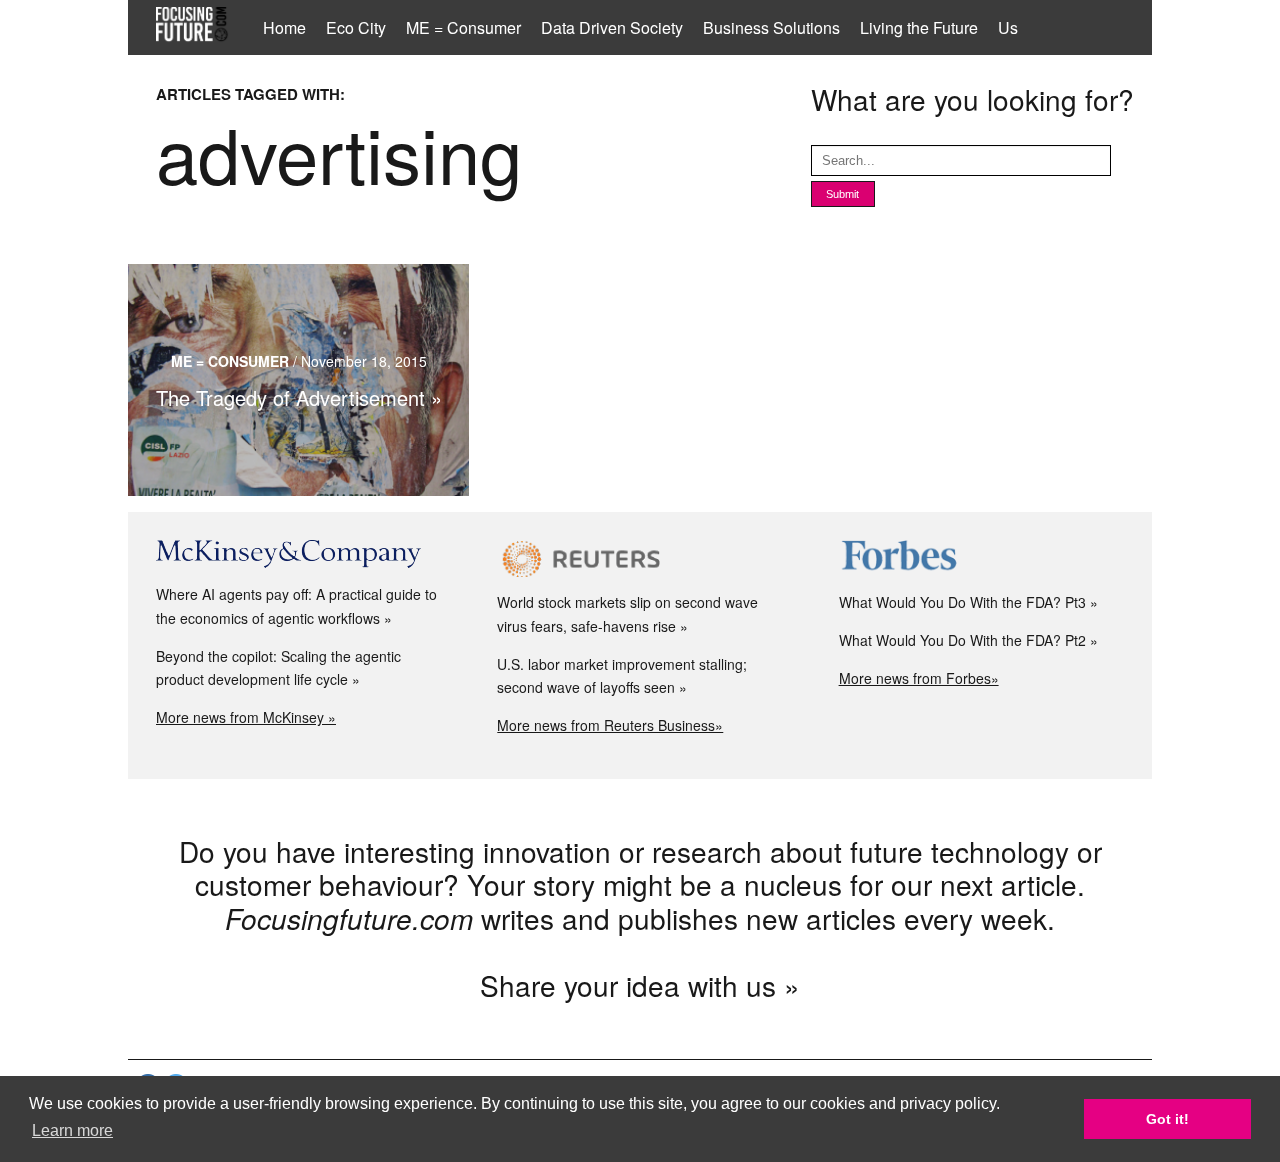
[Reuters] (639, 558)
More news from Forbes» (919, 678)
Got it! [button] (1167, 1119)
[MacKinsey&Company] (298, 554)
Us (1008, 27)
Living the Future (919, 27)
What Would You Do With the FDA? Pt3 (962, 602)
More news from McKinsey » (246, 717)
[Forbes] (981, 558)
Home (284, 27)
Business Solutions (771, 27)
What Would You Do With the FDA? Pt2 (962, 640)
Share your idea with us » (640, 985)
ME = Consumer (463, 27)
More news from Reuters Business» (610, 725)
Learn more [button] (72, 1130)
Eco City (356, 27)
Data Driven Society (612, 27)
